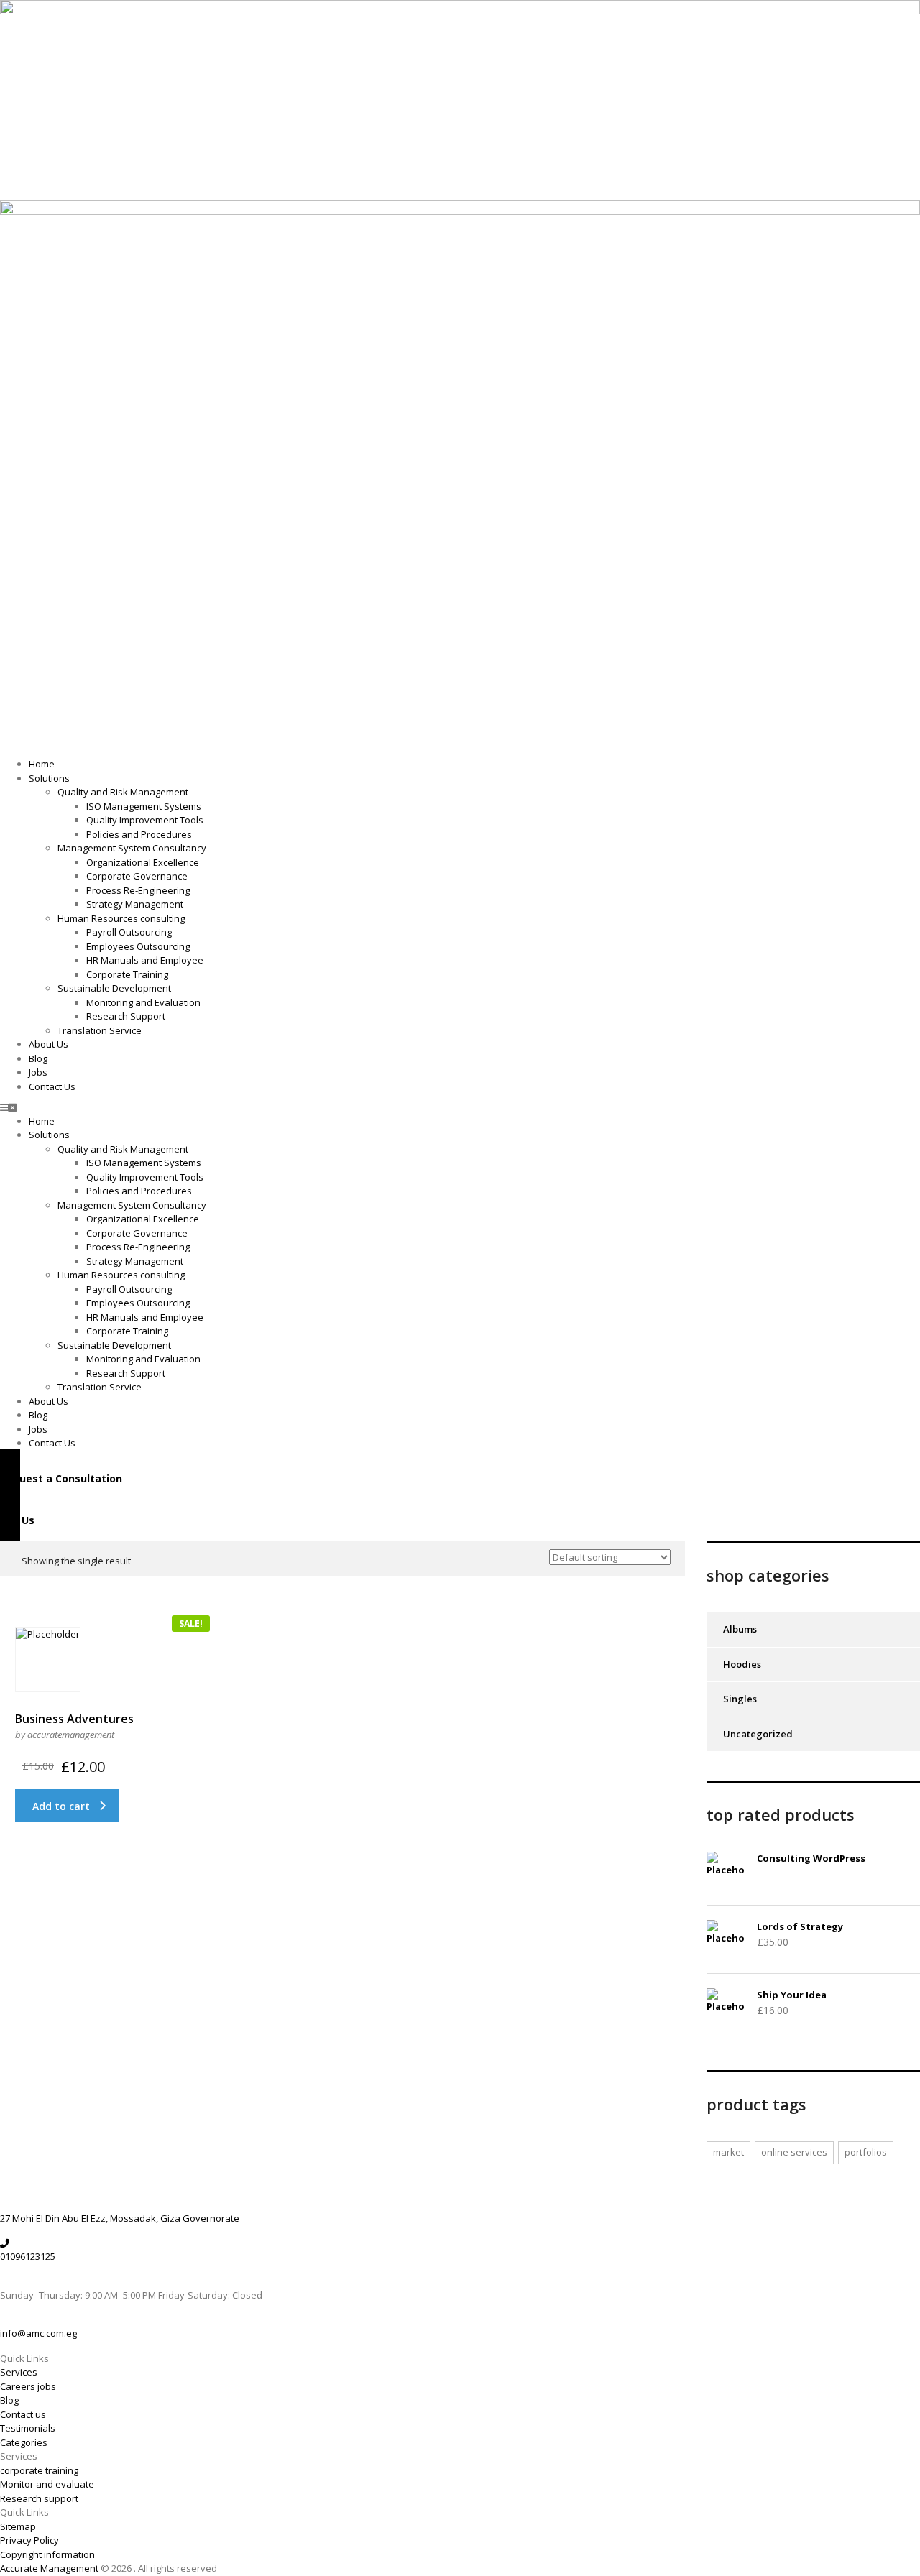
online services (794, 2152)
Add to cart (61, 1806)
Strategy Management (135, 904)
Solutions (49, 778)
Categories (24, 2442)
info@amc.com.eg (38, 2333)
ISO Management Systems (144, 806)
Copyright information (47, 2554)
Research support (39, 2498)
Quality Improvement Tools (145, 820)
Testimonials (28, 2428)
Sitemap (18, 2526)
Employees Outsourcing (138, 946)
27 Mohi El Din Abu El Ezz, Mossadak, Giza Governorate (120, 2218)
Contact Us (52, 1086)
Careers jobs (28, 2386)
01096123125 (28, 2256)
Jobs (38, 1072)
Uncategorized (758, 1734)
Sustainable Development (114, 988)
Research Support (126, 1016)
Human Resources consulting (121, 918)
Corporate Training (127, 974)
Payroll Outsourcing (129, 932)
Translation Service (100, 1030)
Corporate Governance (137, 876)
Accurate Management (50, 2568)
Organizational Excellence (143, 862)
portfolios (866, 2152)
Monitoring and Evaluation (143, 1002)
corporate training (39, 2470)
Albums (740, 1629)
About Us (49, 1044)
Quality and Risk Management (123, 792)
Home (42, 764)
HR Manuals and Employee (145, 960)
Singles (740, 1699)
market (728, 2152)
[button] (460, 1108)
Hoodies (742, 1664)
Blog (38, 1058)
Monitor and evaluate (47, 2484)
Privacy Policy (29, 2540)
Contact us (23, 2414)
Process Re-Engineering (138, 890)
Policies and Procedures (139, 834)
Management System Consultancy (132, 848)
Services (19, 2372)
